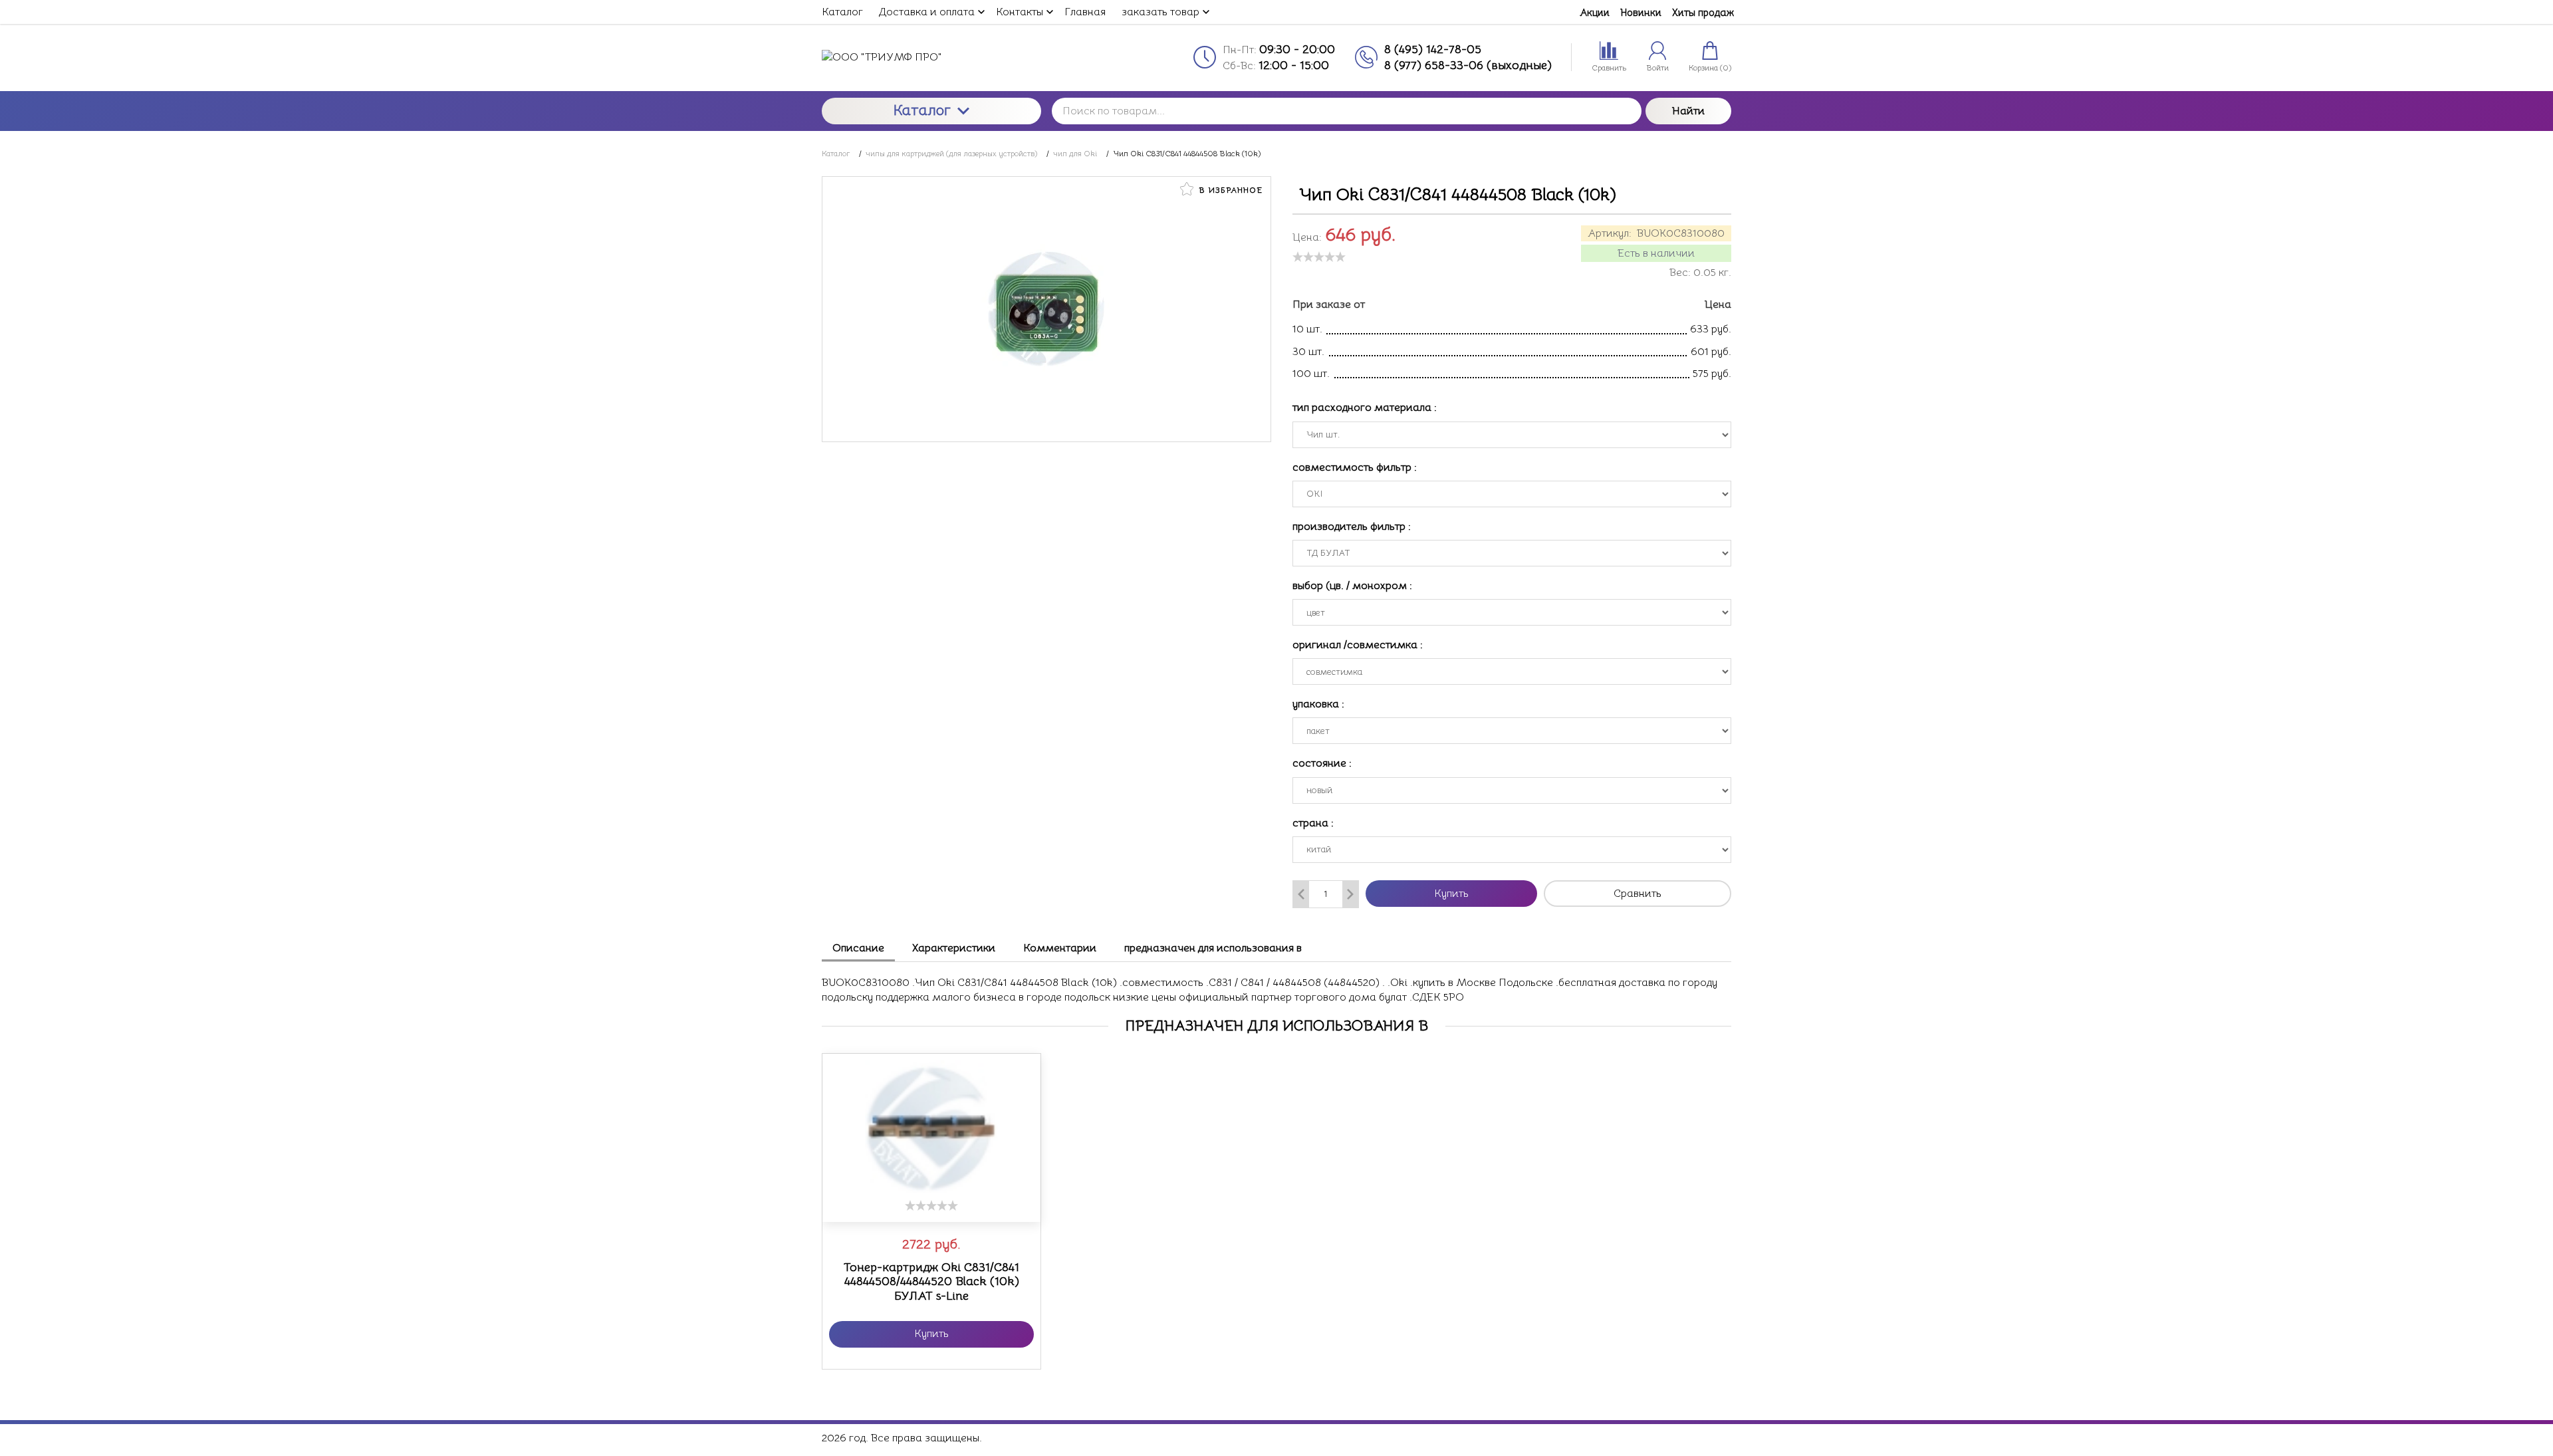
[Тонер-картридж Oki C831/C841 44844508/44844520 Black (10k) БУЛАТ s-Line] (931, 1127)
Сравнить (1638, 894)
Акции (1595, 12)
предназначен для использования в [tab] (1213, 948)
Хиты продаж (1703, 12)
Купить (1451, 894)
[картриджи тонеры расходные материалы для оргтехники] (931, 57)
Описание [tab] (858, 948)
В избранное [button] (1229, 190)
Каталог (922, 110)
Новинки (1641, 12)
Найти (1688, 111)
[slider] (1319, 257)
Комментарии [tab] (1060, 948)
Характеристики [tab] (954, 948)
